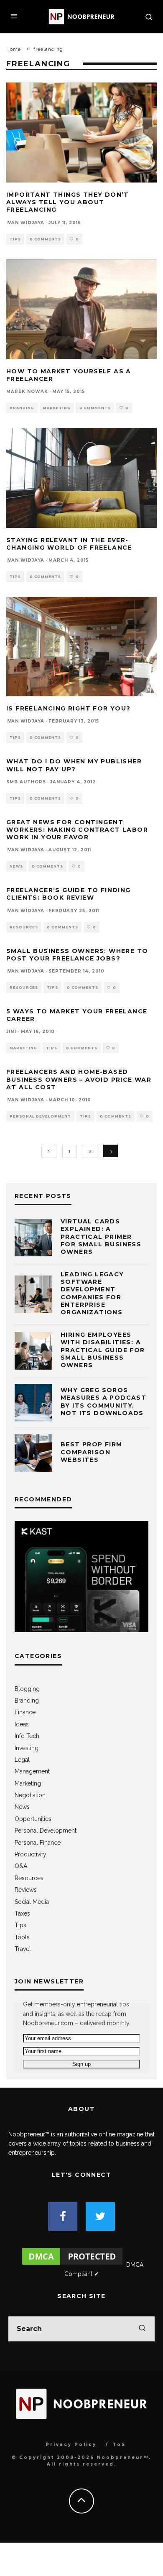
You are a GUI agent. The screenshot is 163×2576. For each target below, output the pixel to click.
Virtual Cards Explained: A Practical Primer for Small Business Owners (101, 1237)
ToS (119, 2445)
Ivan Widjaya (25, 223)
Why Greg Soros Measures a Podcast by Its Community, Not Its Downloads (103, 1402)
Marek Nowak (27, 391)
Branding (22, 408)
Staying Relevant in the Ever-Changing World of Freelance (69, 544)
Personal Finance (38, 1843)
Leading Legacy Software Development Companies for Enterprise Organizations (92, 1293)
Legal (22, 1760)
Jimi (11, 1032)
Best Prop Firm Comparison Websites (92, 1452)
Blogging (27, 1689)
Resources (24, 927)
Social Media (32, 1902)
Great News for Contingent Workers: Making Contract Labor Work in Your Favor (77, 830)
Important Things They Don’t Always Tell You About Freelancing (68, 202)
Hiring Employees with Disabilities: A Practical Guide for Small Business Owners (103, 1350)
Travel (23, 1949)
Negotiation (30, 1795)
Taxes (22, 1913)
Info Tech (27, 1736)
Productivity (31, 1854)
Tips (15, 239)
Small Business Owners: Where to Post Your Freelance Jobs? (77, 955)
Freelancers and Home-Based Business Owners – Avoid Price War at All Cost (79, 1079)
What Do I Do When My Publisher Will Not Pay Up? (74, 765)
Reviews (26, 1890)
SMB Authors (26, 782)
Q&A (21, 1866)
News (16, 866)
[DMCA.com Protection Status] (72, 2265)
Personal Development (40, 1116)
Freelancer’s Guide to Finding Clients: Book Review (69, 894)
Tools (22, 1937)
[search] (142, 2329)
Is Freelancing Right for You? (69, 708)
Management (32, 1771)
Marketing (57, 408)
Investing (27, 1748)
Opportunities (33, 1819)
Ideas (22, 1724)
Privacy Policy (71, 2445)
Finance (25, 1712)
